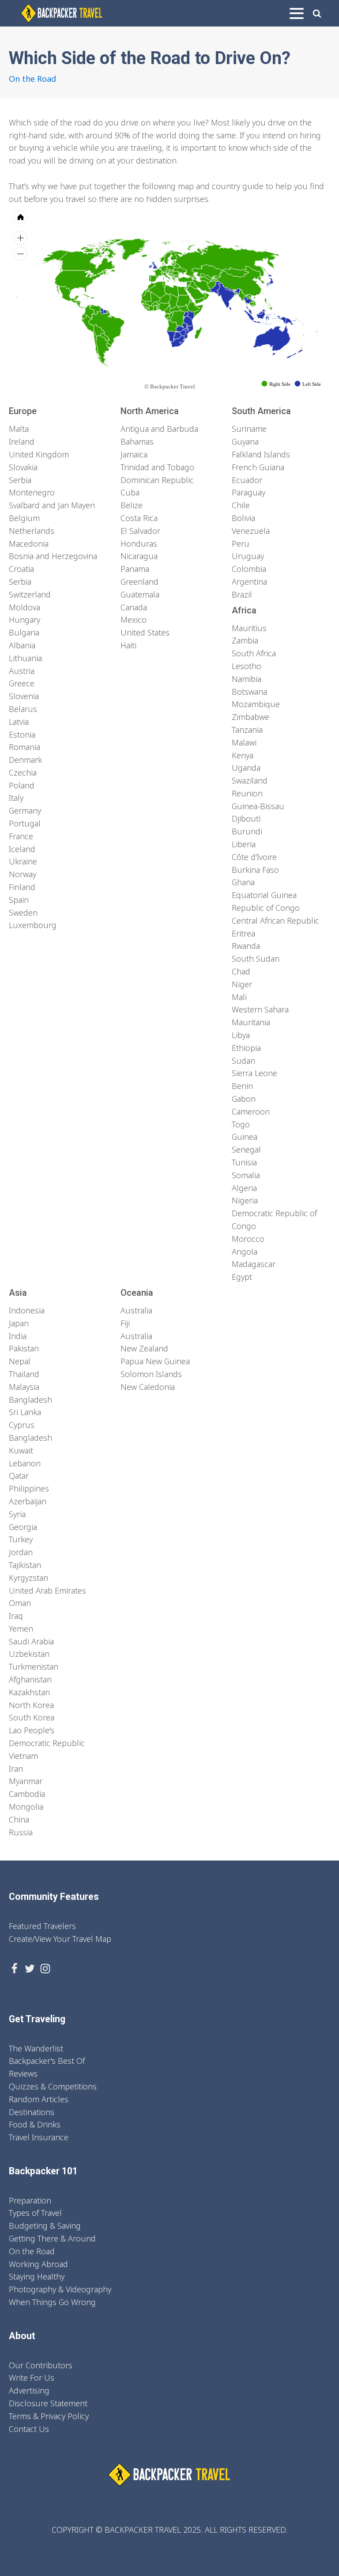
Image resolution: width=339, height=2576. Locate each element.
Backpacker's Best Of (47, 2061)
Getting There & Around (52, 2238)
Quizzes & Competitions (53, 2086)
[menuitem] (204, 293)
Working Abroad (38, 2264)
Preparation (30, 2200)
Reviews (23, 2074)
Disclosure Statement (48, 2403)
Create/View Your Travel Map (60, 1939)
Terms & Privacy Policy (49, 2416)
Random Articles (39, 2099)
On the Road (32, 79)
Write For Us (32, 2378)
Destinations (32, 2112)
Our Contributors (41, 2365)
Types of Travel (35, 2213)
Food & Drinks (35, 2124)
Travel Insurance (39, 2137)
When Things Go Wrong (52, 2302)
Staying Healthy (37, 2276)
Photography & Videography (60, 2289)
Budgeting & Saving (45, 2226)
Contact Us (29, 2429)
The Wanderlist (36, 2048)
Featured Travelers (42, 1926)
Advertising (29, 2390)
